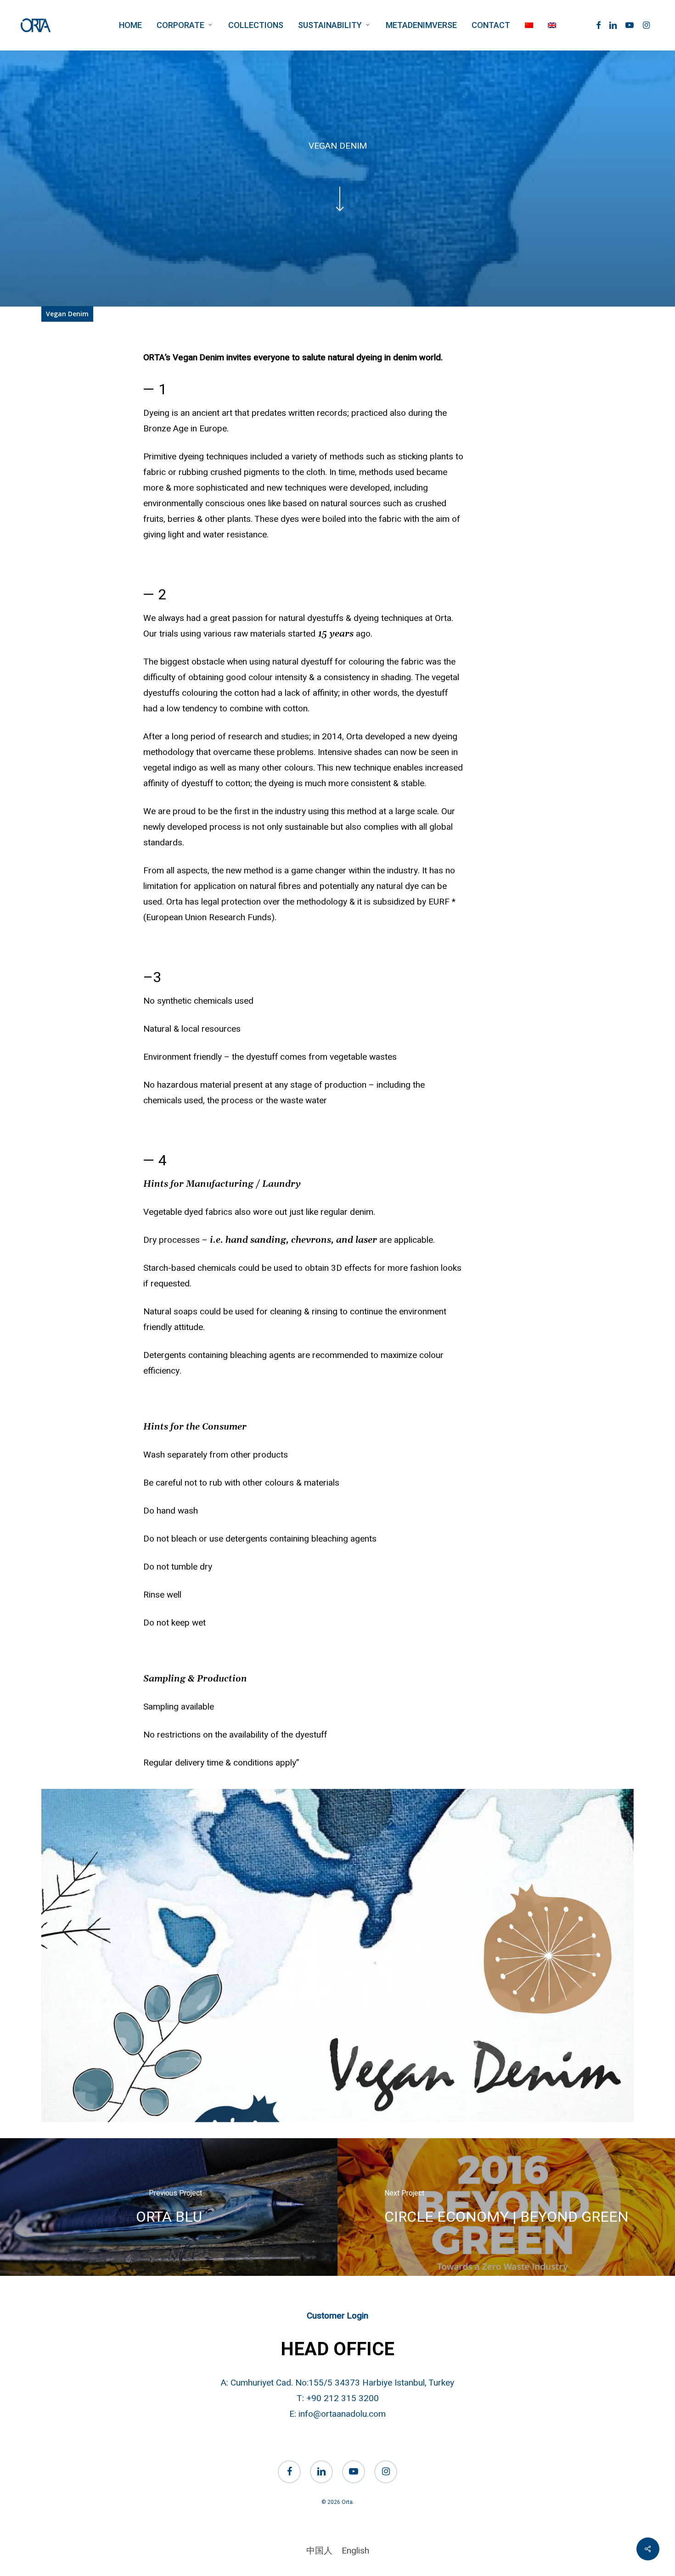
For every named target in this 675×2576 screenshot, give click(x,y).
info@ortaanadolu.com (342, 2414)
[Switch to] (529, 25)
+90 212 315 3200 (343, 2398)
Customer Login (337, 2316)
